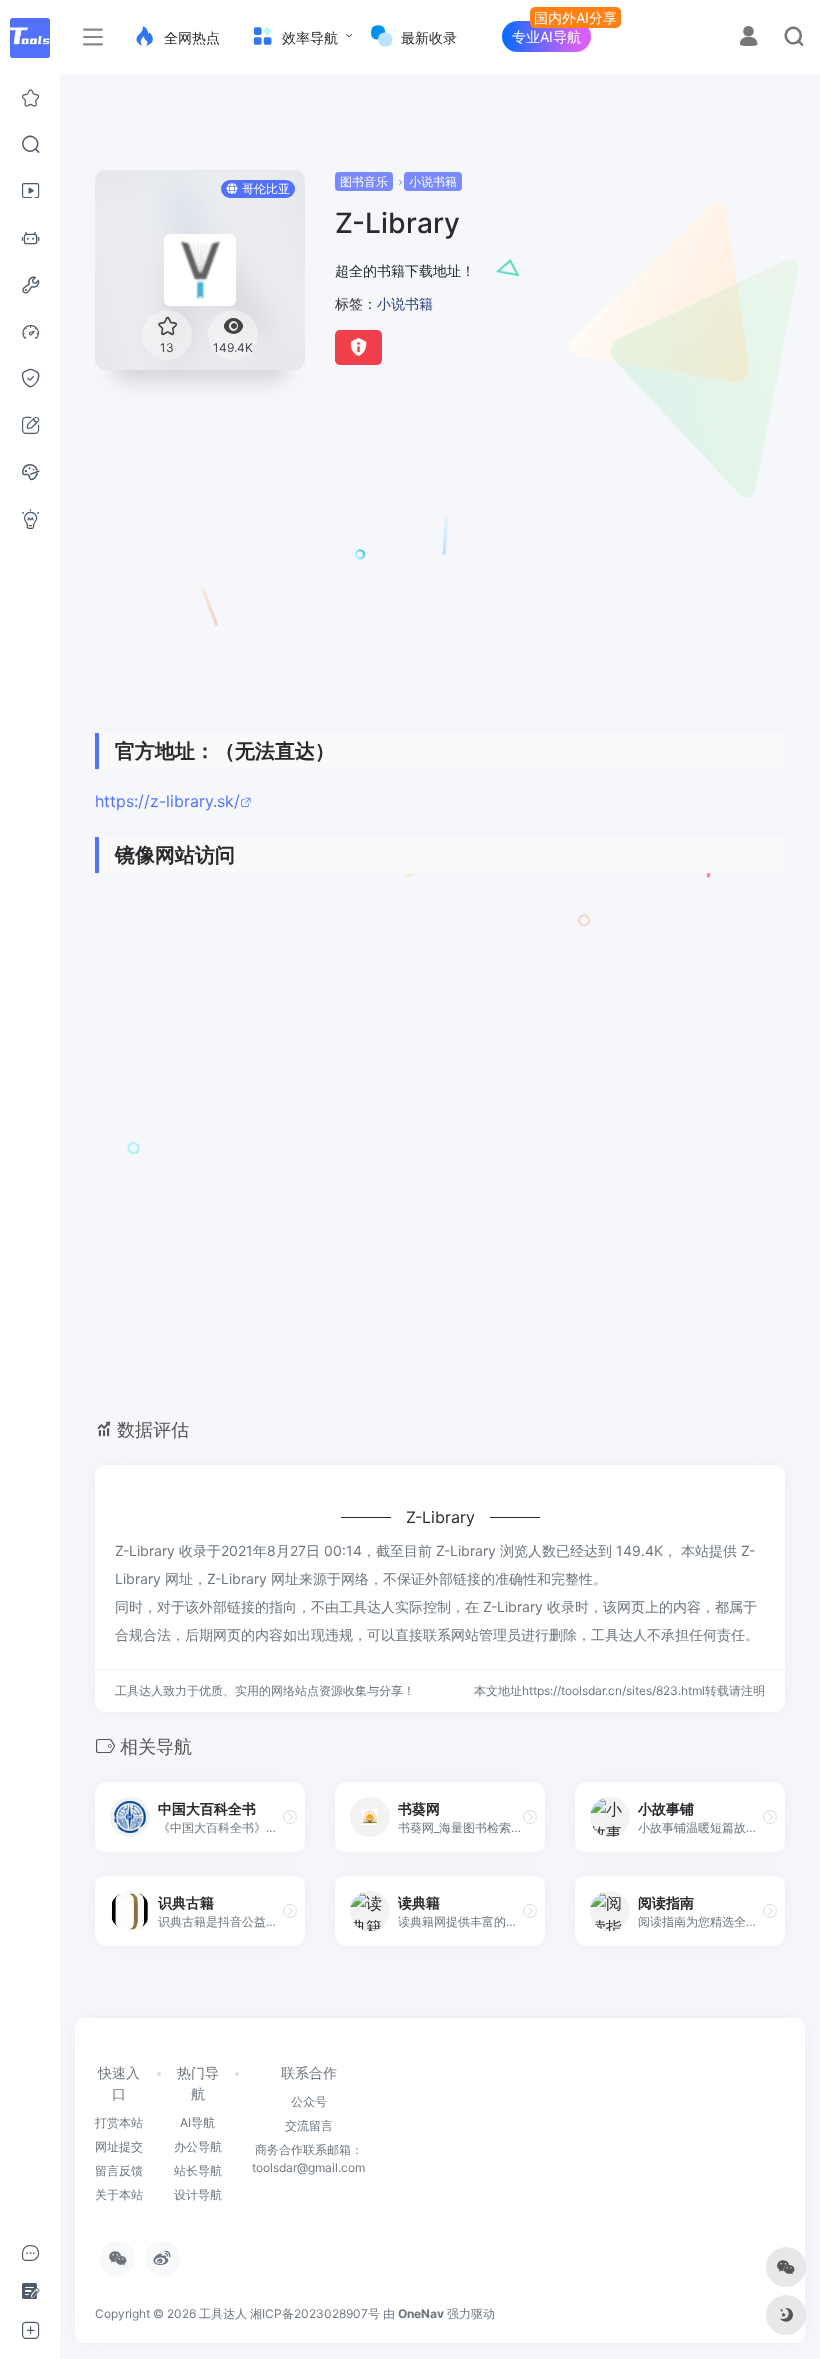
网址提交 (119, 2146)
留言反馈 (119, 2170)
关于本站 (119, 2194)
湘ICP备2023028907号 (315, 2313)
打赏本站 (119, 2122)
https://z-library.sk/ (167, 801)
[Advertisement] (418, 563)
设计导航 (198, 2194)
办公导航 (198, 2146)
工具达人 (223, 2313)
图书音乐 (364, 181)
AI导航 (197, 2122)
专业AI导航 (546, 36)
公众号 (309, 2101)
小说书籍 (433, 181)
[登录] (748, 38)
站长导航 (198, 2170)
